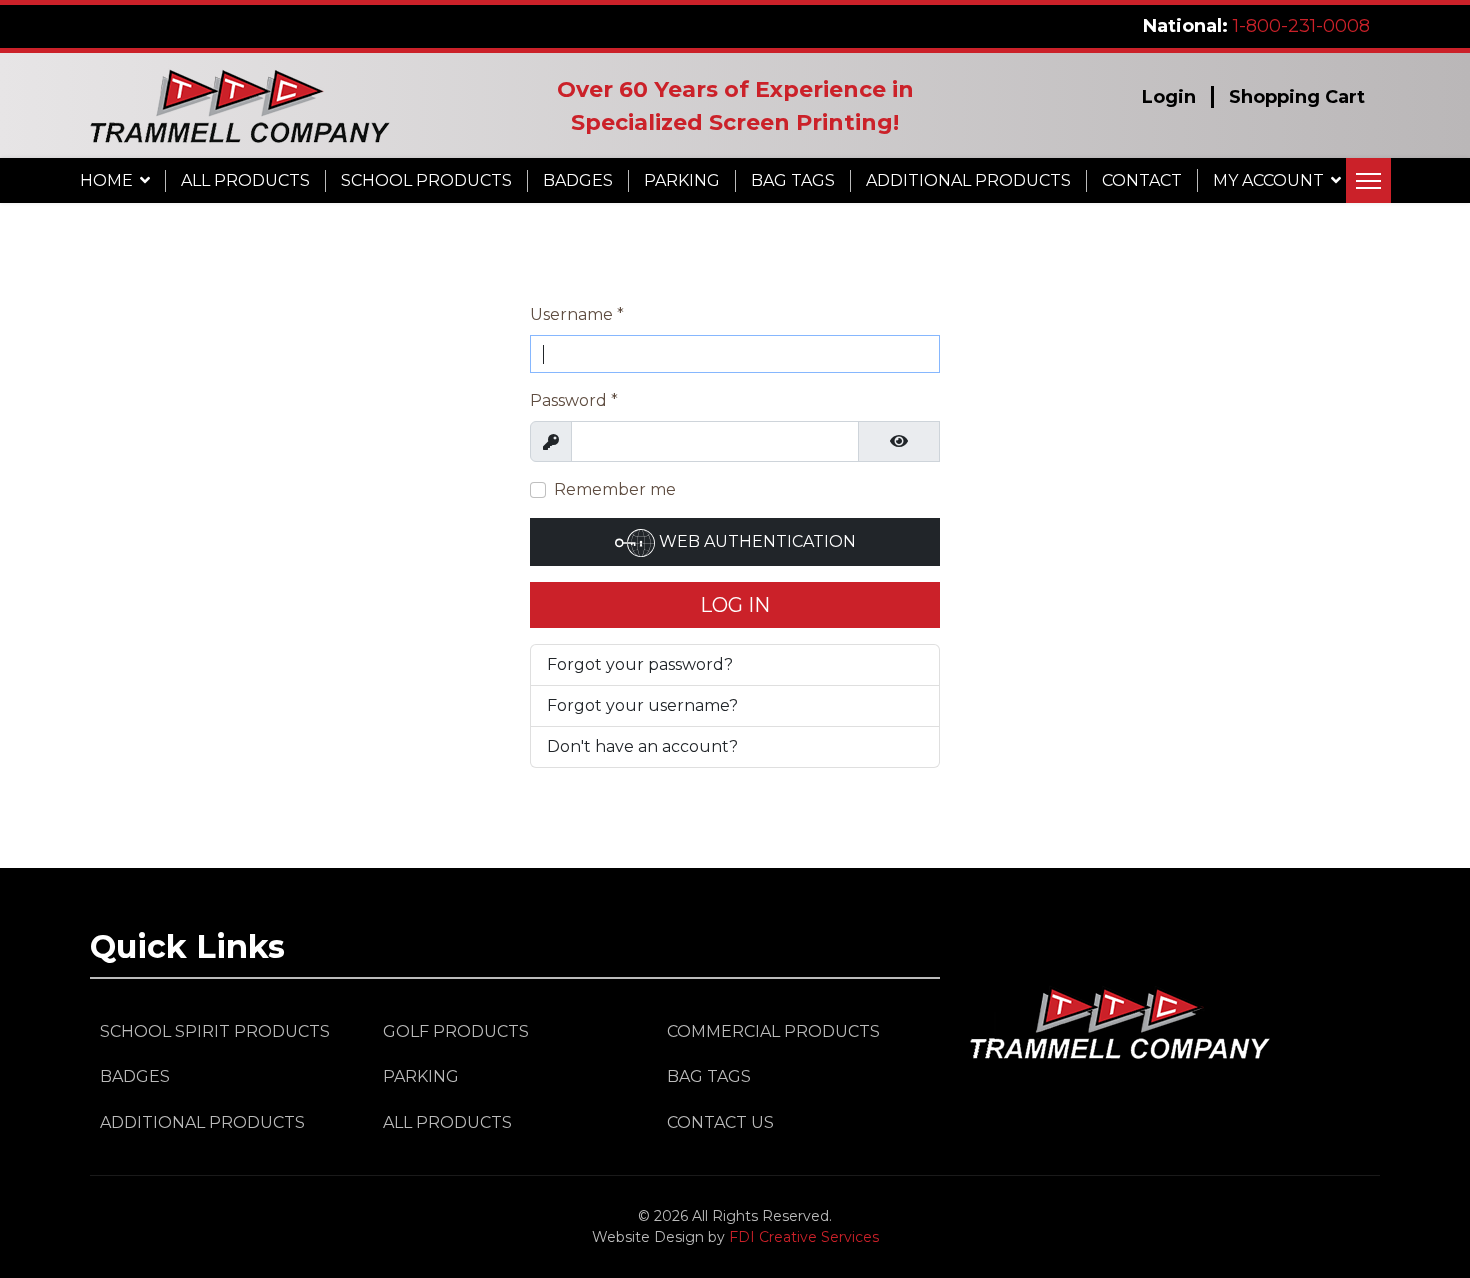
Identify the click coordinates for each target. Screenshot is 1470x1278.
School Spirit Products (215, 1031)
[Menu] (1368, 180)
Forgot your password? (640, 664)
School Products (426, 180)
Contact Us (720, 1122)
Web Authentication (755, 541)
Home (106, 180)
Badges (578, 180)
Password (574, 400)
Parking (682, 180)
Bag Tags (793, 180)
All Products (245, 180)
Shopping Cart (1297, 97)
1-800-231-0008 (1301, 26)
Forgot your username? (642, 705)
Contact (1142, 180)
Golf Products (456, 1031)
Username (577, 314)
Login (1169, 97)
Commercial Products (773, 1031)
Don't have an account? (642, 746)
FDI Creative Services (804, 1237)
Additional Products (968, 180)
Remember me (615, 489)
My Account (1268, 180)
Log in (735, 605)
